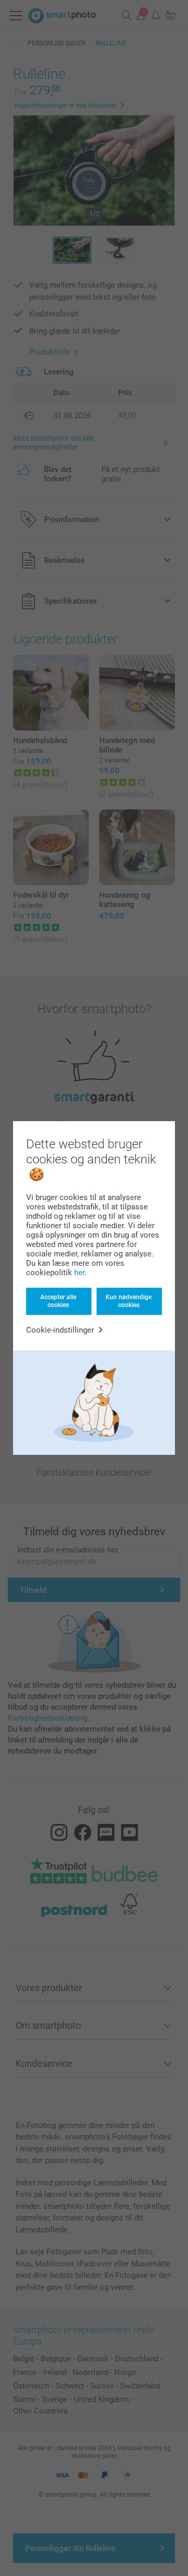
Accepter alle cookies (58, 1301)
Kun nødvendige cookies (128, 1301)
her (79, 1273)
